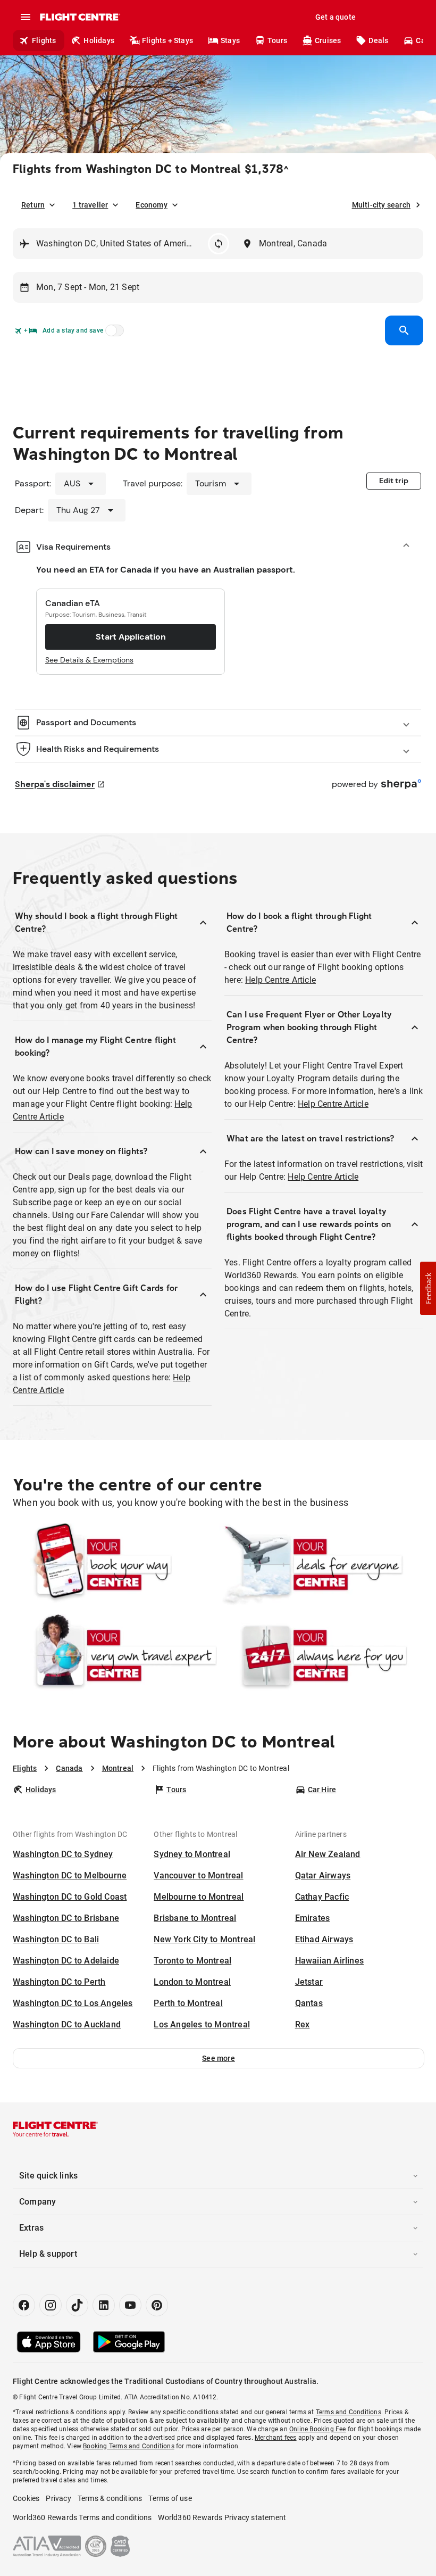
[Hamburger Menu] (26, 17)
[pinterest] (157, 2305)
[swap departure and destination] (219, 244)
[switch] (113, 334)
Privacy (58, 2498)
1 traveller (90, 205)
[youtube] (130, 2305)
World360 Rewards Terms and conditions (82, 2517)
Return (33, 205)
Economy (151, 205)
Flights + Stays (167, 40)
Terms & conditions (110, 2498)
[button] (219, 2058)
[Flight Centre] (79, 17)
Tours (277, 40)
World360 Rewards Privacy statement (222, 2517)
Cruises (328, 40)
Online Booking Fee (318, 2429)
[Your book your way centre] (115, 1564)
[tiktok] (77, 2305)
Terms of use (170, 2498)
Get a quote (336, 17)
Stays (230, 40)
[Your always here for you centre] (321, 1655)
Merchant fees (276, 2438)
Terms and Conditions (349, 2412)
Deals (378, 40)
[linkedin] (104, 2305)
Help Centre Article (280, 980)
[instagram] (51, 2305)
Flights (44, 40)
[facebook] (24, 2305)
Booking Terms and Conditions (129, 2446)
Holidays (99, 40)
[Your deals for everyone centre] (321, 1564)
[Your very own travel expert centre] (115, 1655)
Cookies (26, 2498)
